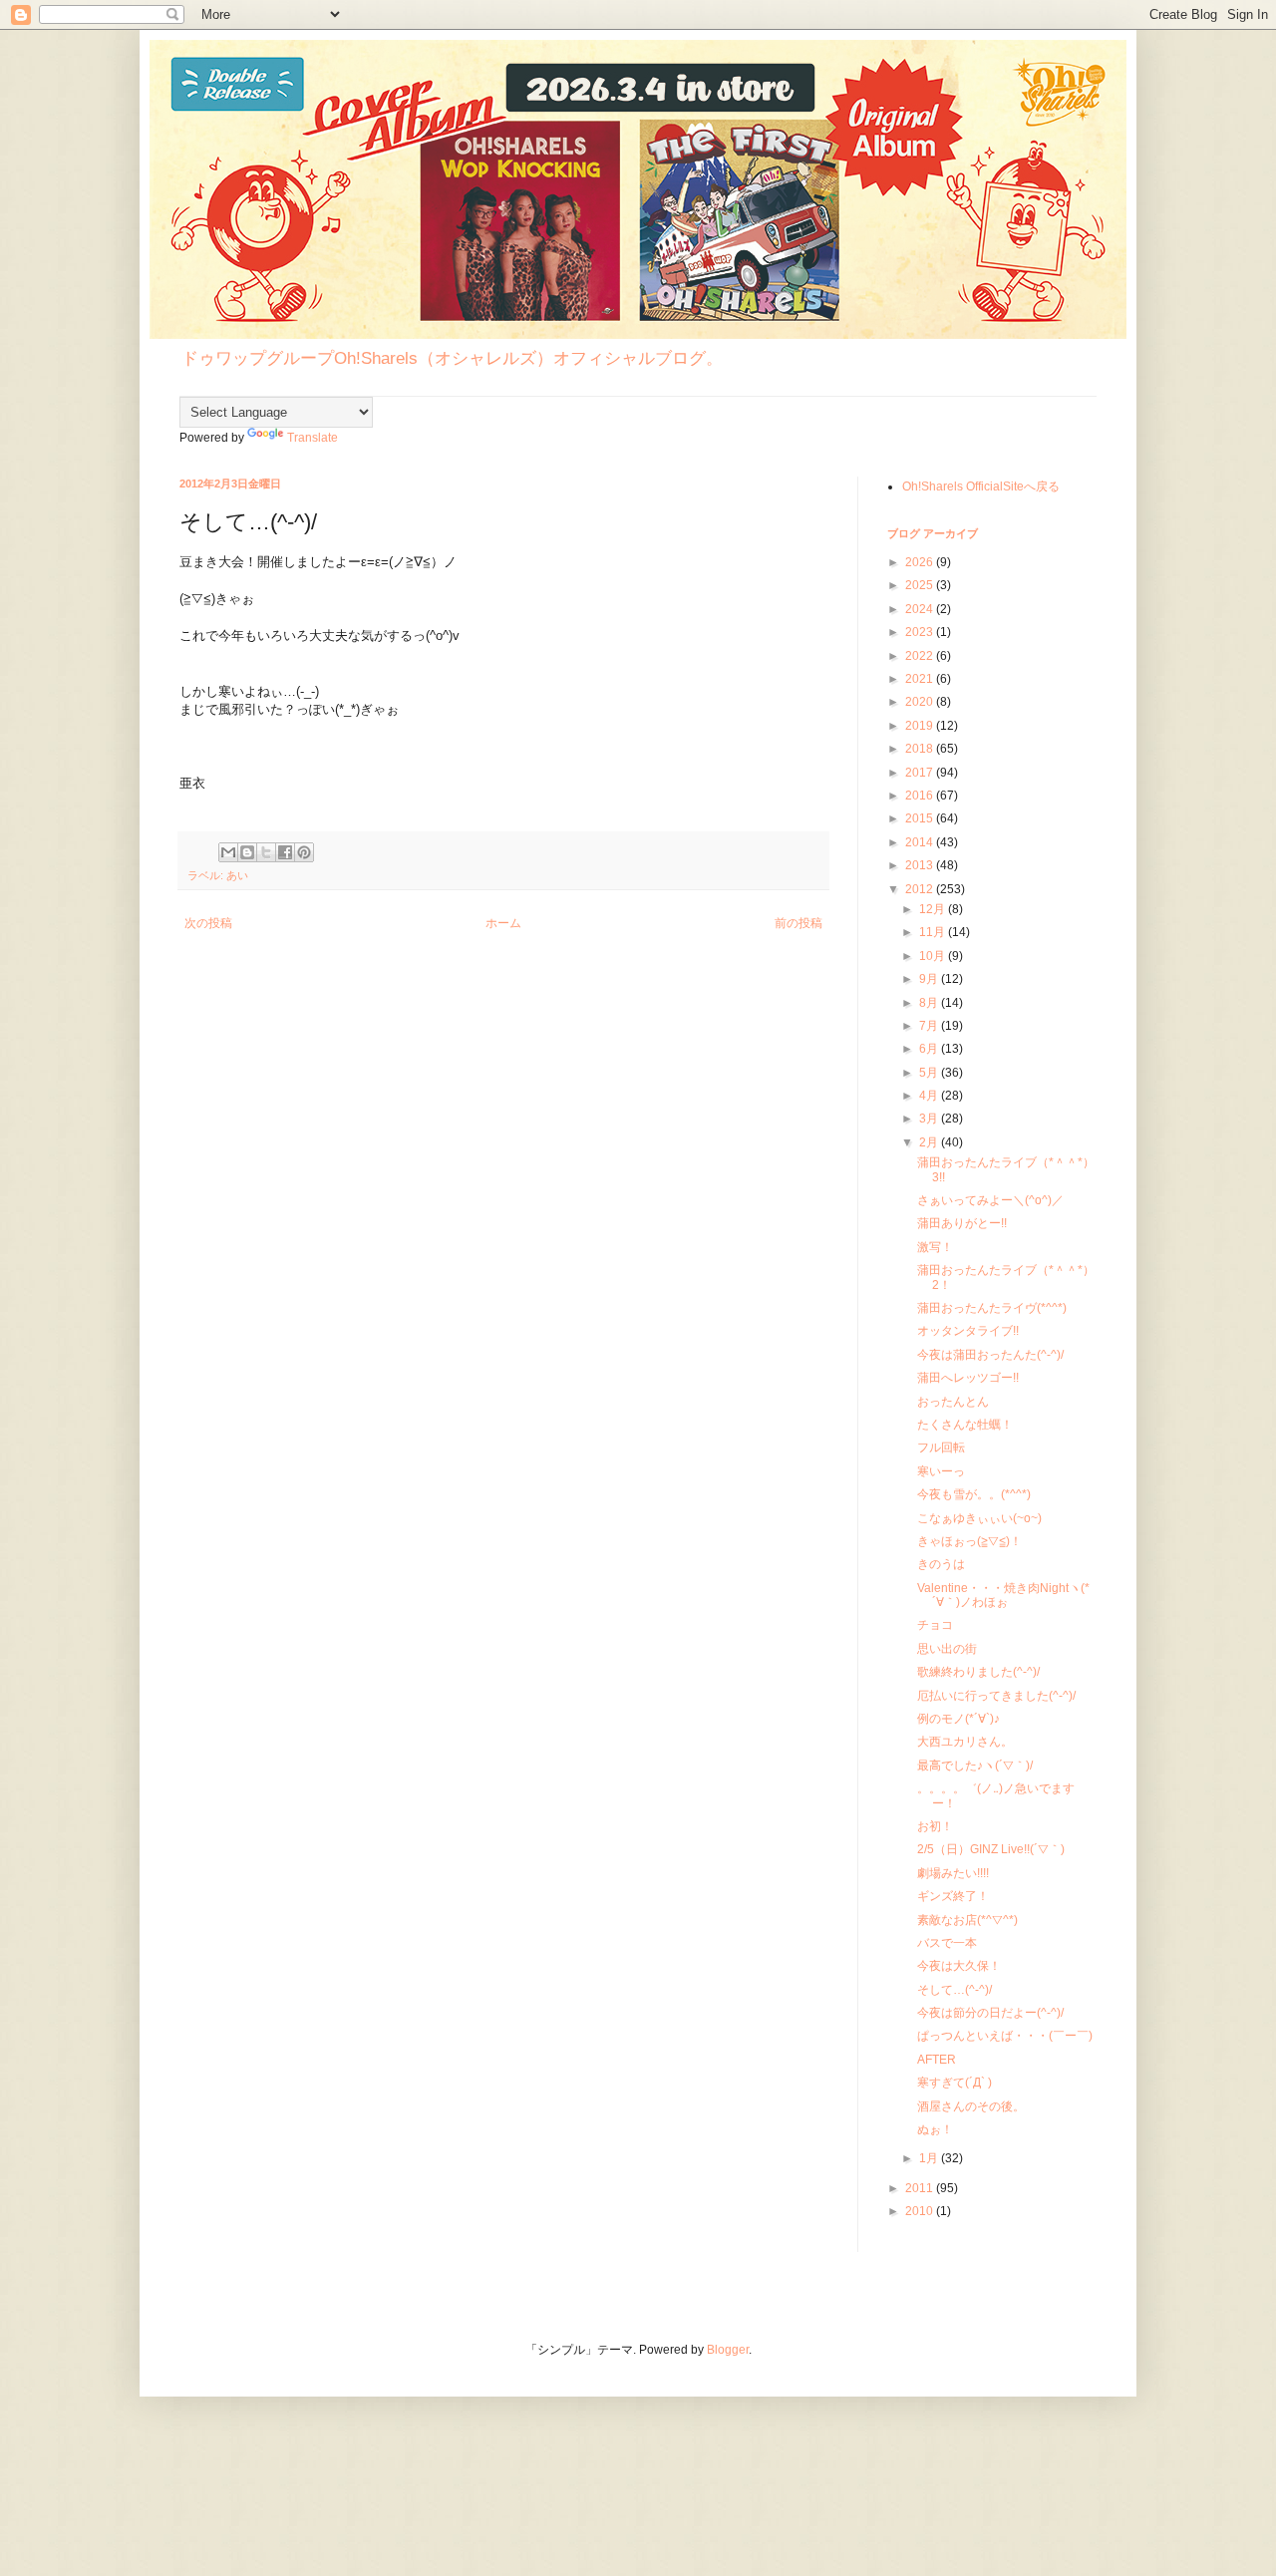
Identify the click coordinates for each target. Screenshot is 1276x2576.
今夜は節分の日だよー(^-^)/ (990, 2013)
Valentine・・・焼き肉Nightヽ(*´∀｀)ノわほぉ (1003, 1595)
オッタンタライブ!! (968, 1331)
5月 (930, 1073)
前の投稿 (798, 923)
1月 (930, 2158)
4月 (930, 1096)
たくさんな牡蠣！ (965, 1425)
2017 (921, 773)
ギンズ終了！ (953, 1896)
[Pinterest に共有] (304, 852)
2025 (921, 585)
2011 (921, 2188)
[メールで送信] (228, 852)
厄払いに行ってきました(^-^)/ (996, 1696)
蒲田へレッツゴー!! (968, 1378)
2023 (921, 632)
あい (237, 875)
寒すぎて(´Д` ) (955, 2083)
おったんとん (953, 1402)
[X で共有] (266, 852)
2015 (921, 818)
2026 (921, 562)
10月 (934, 956)
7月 (930, 1026)
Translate (313, 438)
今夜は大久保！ (959, 1966)
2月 (930, 1142)
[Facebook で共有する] (285, 852)
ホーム (503, 923)
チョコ (935, 1625)
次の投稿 (208, 923)
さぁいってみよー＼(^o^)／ (990, 1200)
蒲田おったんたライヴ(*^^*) (992, 1308)
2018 (921, 749)
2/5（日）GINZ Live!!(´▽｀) (991, 1849)
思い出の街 (947, 1649)
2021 (921, 679)
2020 (921, 702)
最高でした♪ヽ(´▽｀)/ (975, 1766)
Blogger (728, 2350)
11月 (934, 932)
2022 (921, 656)
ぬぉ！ (935, 2129)
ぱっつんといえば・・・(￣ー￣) (1005, 2036)
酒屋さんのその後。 (971, 2106)
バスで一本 (947, 1943)
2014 (921, 842)
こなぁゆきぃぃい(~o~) (979, 1518)
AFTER (937, 2060)
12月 (934, 909)
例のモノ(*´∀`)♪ (958, 1719)
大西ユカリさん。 (965, 1742)
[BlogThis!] (247, 852)
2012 (921, 889)
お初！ (935, 1826)
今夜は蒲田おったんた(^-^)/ (990, 1355)
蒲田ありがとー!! (962, 1223)
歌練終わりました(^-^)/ (978, 1672)
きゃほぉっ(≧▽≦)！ (969, 1541)
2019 (921, 726)
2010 (921, 2211)
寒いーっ (941, 1471)
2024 (921, 609)
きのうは (941, 1564)
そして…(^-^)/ (955, 1990)
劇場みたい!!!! (953, 1873)
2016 (921, 796)
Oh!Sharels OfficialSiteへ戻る (981, 486)
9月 (930, 979)
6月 (930, 1049)
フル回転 (941, 1448)
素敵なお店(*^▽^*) (967, 1920)
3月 (930, 1119)
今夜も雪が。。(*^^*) (974, 1494)
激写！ (935, 1247)
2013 (921, 865)
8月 (930, 1003)
